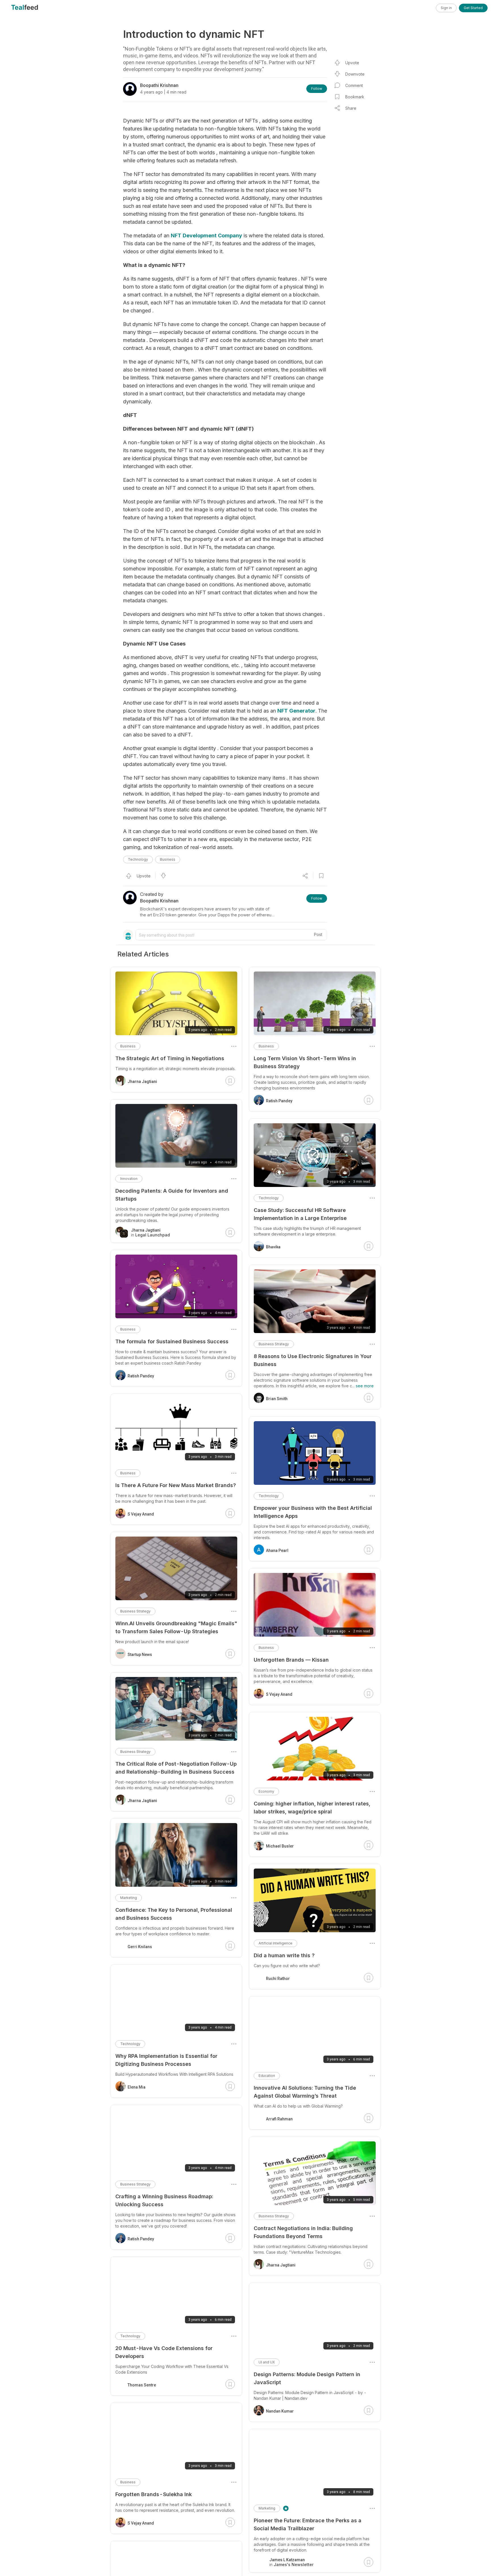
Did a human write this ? (284, 1955)
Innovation (129, 1179)
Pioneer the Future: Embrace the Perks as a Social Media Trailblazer (308, 2524)
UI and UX (267, 2362)
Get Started (473, 8)
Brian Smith (277, 1399)
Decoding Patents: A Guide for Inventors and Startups (172, 1195)
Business (168, 859)
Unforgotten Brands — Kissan (291, 1660)
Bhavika (273, 1247)
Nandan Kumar (280, 2411)
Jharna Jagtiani (281, 2265)
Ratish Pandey (279, 1101)
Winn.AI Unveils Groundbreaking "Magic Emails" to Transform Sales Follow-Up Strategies (176, 1627)
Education (267, 2076)
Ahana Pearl (277, 1550)
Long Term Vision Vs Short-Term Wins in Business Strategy (305, 1062)
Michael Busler (280, 1846)
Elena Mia (137, 2087)
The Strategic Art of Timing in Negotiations (170, 1058)
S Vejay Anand (279, 1694)
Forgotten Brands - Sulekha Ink (154, 2494)
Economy (266, 1791)
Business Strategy (274, 1344)
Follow (317, 89)
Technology (138, 859)
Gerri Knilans (140, 1947)
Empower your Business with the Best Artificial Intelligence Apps (313, 1512)
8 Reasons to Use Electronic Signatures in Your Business (313, 1360)
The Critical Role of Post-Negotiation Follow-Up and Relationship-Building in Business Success (176, 1768)
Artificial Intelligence (275, 1943)
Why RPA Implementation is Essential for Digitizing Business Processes (166, 2060)
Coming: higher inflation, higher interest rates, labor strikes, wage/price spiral (312, 1808)
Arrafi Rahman (279, 2119)
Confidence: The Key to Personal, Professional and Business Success (174, 1914)
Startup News (140, 1655)
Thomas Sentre (142, 2385)
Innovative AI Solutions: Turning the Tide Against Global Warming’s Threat (305, 2092)
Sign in (446, 8)
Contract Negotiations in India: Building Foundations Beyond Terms (303, 2232)
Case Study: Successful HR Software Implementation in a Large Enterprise (300, 1214)
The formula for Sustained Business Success (172, 1341)
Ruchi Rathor (278, 1979)
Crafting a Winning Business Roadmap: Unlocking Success (164, 2200)
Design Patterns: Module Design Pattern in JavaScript (307, 2378)
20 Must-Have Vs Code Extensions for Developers (164, 2352)
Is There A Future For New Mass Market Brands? (176, 1485)
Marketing (267, 2508)
